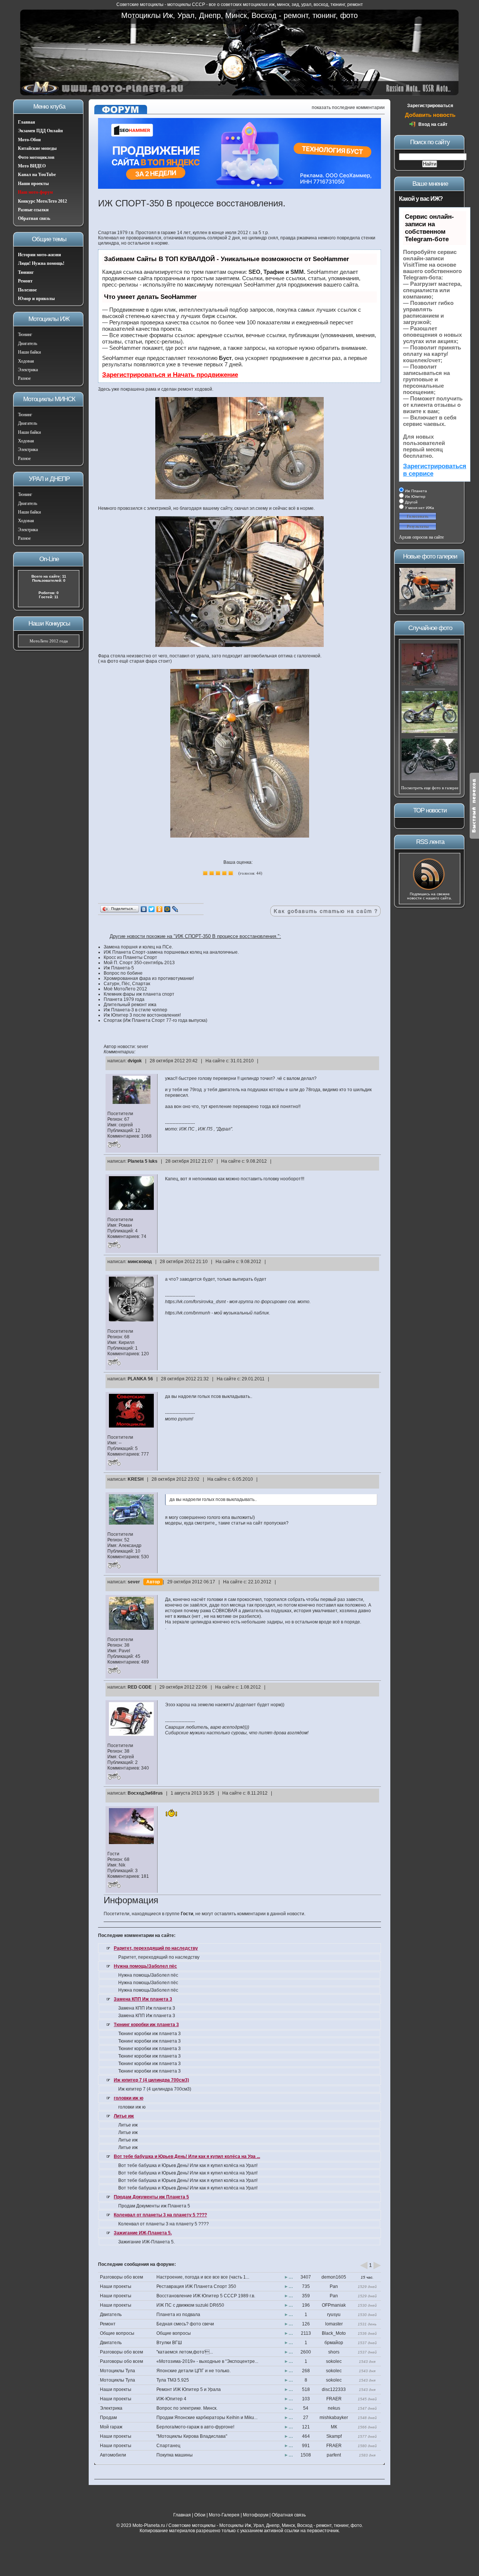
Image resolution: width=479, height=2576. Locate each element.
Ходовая (26, 361)
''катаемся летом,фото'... (185, 2352)
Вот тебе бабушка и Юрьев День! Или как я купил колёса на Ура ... (187, 2156)
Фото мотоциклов (36, 157)
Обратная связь (34, 218)
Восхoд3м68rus (145, 1793)
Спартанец (168, 2446)
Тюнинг (26, 272)
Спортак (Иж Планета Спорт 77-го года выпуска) (155, 1020)
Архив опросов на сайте (421, 537)
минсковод (140, 1262)
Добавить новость (430, 115)
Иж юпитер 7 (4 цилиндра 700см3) (151, 2080)
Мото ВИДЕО (32, 166)
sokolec (334, 2361)
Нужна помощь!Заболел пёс (145, 1966)
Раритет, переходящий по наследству (156, 1948)
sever (134, 1582)
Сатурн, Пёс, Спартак (127, 984)
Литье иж (124, 2116)
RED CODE (140, 1687)
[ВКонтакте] (144, 909)
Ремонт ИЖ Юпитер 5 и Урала (189, 2389)
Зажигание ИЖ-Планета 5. (143, 2233)
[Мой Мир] (167, 909)
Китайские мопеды (37, 148)
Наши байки (29, 352)
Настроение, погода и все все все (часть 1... (203, 2277)
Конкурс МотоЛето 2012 (42, 201)
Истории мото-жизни (39, 255)
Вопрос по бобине (123, 973)
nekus (334, 2408)
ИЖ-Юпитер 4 (171, 2399)
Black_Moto (334, 2333)
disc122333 (334, 2389)
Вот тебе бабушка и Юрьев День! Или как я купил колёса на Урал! (188, 2165)
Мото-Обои (29, 140)
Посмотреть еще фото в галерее (430, 788)
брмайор (334, 2343)
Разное (24, 378)
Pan (334, 2286)
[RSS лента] (430, 890)
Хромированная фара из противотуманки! (149, 978)
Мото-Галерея (224, 2515)
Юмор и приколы (36, 299)
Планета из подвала (178, 2315)
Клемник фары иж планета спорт (139, 994)
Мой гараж (111, 2427)
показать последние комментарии (348, 108)
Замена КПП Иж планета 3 (143, 1999)
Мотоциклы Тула (118, 2371)
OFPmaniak (334, 2305)
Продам (108, 2418)
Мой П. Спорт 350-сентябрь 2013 (139, 963)
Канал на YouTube (37, 175)
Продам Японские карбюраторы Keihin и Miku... (207, 2418)
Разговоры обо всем (121, 2277)
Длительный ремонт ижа (130, 1005)
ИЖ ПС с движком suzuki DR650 (190, 2305)
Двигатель (28, 343)
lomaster (334, 2324)
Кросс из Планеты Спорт (130, 957)
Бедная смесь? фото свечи (185, 2324)
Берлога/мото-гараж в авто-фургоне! (195, 2427)
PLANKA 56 (140, 1379)
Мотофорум (256, 2515)
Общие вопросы (117, 2333)
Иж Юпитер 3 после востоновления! (142, 1015)
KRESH (136, 1479)
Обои (200, 2515)
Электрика (28, 370)
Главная (27, 122)
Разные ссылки (33, 210)
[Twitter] (152, 909)
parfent (334, 2455)
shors (334, 2352)
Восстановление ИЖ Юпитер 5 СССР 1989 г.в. (206, 2296)
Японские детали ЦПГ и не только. (193, 2371)
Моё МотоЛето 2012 (125, 989)
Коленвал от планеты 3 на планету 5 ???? (160, 2215)
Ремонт (25, 281)
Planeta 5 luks (143, 1161)
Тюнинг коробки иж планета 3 (146, 2025)
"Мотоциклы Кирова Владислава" (192, 2436)
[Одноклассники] (160, 909)
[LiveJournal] (175, 909)
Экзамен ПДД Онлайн (40, 131)
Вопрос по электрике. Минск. (187, 2408)
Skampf (334, 2436)
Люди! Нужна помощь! (41, 263)
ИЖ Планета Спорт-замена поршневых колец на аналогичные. (171, 952)
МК (334, 2427)
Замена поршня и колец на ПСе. (138, 947)
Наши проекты (33, 184)
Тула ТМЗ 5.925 (173, 2380)
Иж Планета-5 (119, 968)
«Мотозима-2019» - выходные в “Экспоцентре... (207, 2361)
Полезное (27, 290)
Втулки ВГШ (169, 2343)
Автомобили (113, 2455)
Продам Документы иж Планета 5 (151, 2197)
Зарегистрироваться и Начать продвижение (170, 375)
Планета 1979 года (124, 999)
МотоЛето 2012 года (49, 641)
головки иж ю (129, 2098)
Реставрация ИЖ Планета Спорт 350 (196, 2286)
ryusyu (334, 2315)
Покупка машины (175, 2455)
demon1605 (334, 2277)
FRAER (334, 2399)
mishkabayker (334, 2418)
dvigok (135, 1061)
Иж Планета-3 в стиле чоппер (135, 1010)
